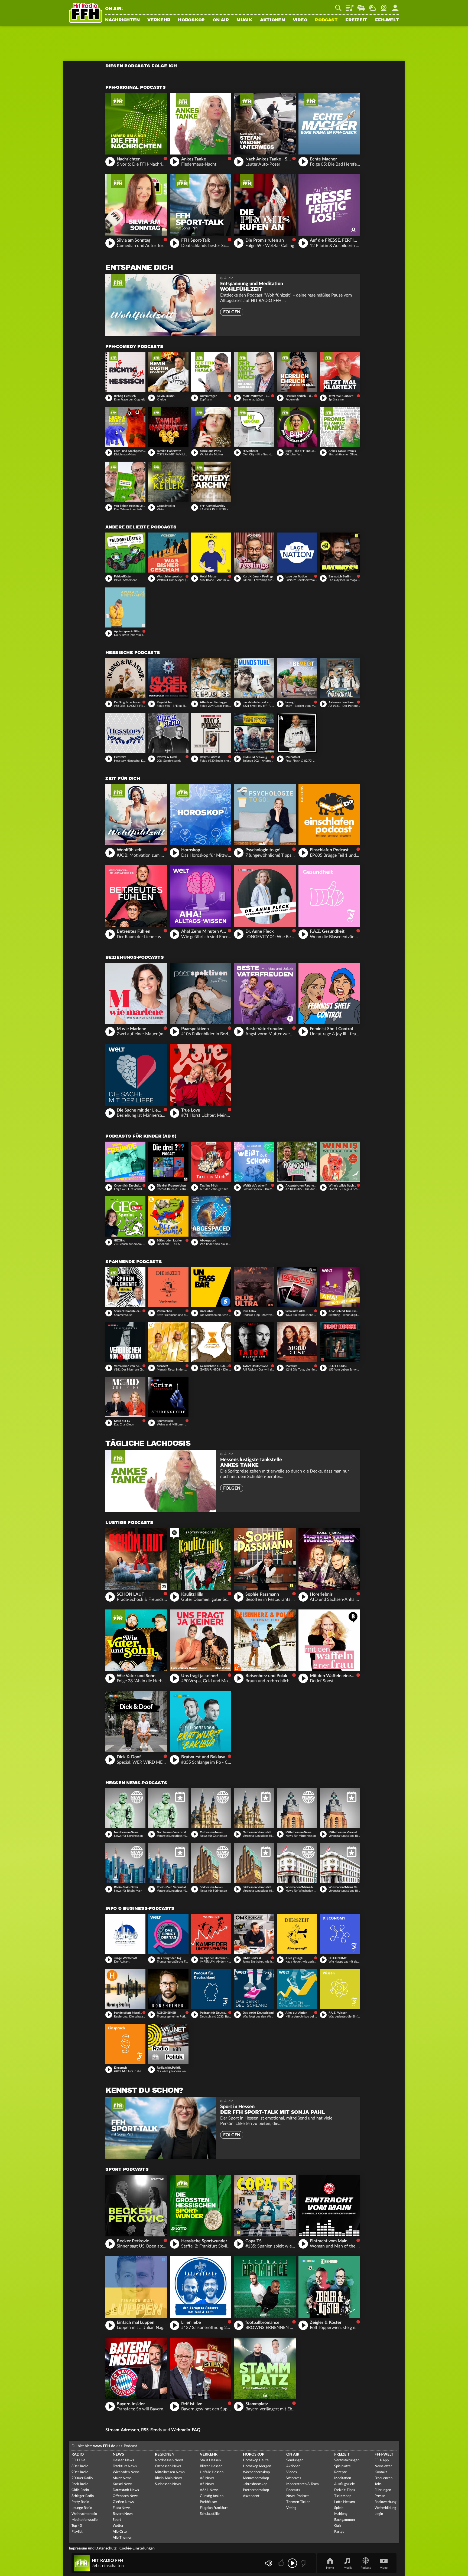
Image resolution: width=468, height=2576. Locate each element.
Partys (339, 2532)
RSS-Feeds (151, 2430)
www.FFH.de (104, 2446)
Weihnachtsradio (84, 2514)
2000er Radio (82, 2478)
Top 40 (77, 2526)
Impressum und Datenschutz (93, 2548)
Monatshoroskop (256, 2478)
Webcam (384, 6)
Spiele (339, 2508)
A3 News (207, 2478)
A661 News (209, 2490)
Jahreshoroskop (255, 2484)
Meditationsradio (84, 2520)
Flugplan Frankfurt (214, 2508)
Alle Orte (120, 2532)
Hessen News (123, 2460)
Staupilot (361, 6)
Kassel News (123, 2484)
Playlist (350, 6)
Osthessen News (168, 2466)
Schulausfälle (210, 2514)
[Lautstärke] (269, 2563)
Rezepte (341, 2472)
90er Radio (80, 2472)
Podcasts (293, 2490)
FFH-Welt (387, 20)
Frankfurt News (125, 2466)
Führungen (383, 2490)
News (118, 2455)
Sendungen (295, 2460)
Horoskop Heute (256, 2460)
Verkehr (159, 20)
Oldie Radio (80, 2490)
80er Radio (80, 2466)
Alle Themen (122, 2538)
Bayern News (123, 2514)
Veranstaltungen (347, 2460)
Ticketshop (343, 2496)
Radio (78, 2455)
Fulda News (122, 2508)
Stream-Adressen (122, 2430)
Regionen (165, 2455)
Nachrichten (122, 20)
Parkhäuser (209, 2502)
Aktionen (272, 20)
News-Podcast (298, 2496)
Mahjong (341, 2514)
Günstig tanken (212, 2496)
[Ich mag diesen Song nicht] (303, 2563)
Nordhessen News (169, 2460)
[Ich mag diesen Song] (282, 2563)
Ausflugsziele (344, 2484)
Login (379, 2514)
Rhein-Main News (169, 2478)
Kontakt (381, 2472)
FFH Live (78, 2460)
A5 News (207, 2484)
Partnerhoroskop (256, 2490)
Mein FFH (395, 6)
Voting (291, 2508)
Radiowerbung (386, 2502)
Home (330, 2568)
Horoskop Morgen (257, 2466)
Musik (244, 20)
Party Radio (80, 2502)
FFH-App (382, 2460)
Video (300, 20)
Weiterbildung (385, 2508)
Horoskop (191, 20)
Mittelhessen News (170, 2472)
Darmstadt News (126, 2490)
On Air (221, 20)
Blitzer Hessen (211, 2466)
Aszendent (251, 2496)
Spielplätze (342, 2466)
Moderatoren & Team (303, 2484)
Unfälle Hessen (212, 2472)
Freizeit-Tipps (345, 2490)
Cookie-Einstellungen (137, 2548)
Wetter (372, 6)
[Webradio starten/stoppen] (292, 2563)
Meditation (343, 2478)
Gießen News (123, 2502)
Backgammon (344, 2520)
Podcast (326, 20)
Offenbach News (126, 2496)
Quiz (338, 2526)
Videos (292, 2472)
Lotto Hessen (344, 2502)
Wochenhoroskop (256, 2472)
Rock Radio (80, 2484)
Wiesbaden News (126, 2472)
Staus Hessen (210, 2460)
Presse (380, 2496)
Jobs (378, 2484)
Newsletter (383, 2466)
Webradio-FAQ (186, 2430)
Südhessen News (168, 2484)
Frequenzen (383, 2478)
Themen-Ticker (298, 2502)
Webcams (294, 2478)
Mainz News (122, 2478)
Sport (117, 2520)
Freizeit (356, 20)
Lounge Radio (82, 2508)
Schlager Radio (83, 2496)
